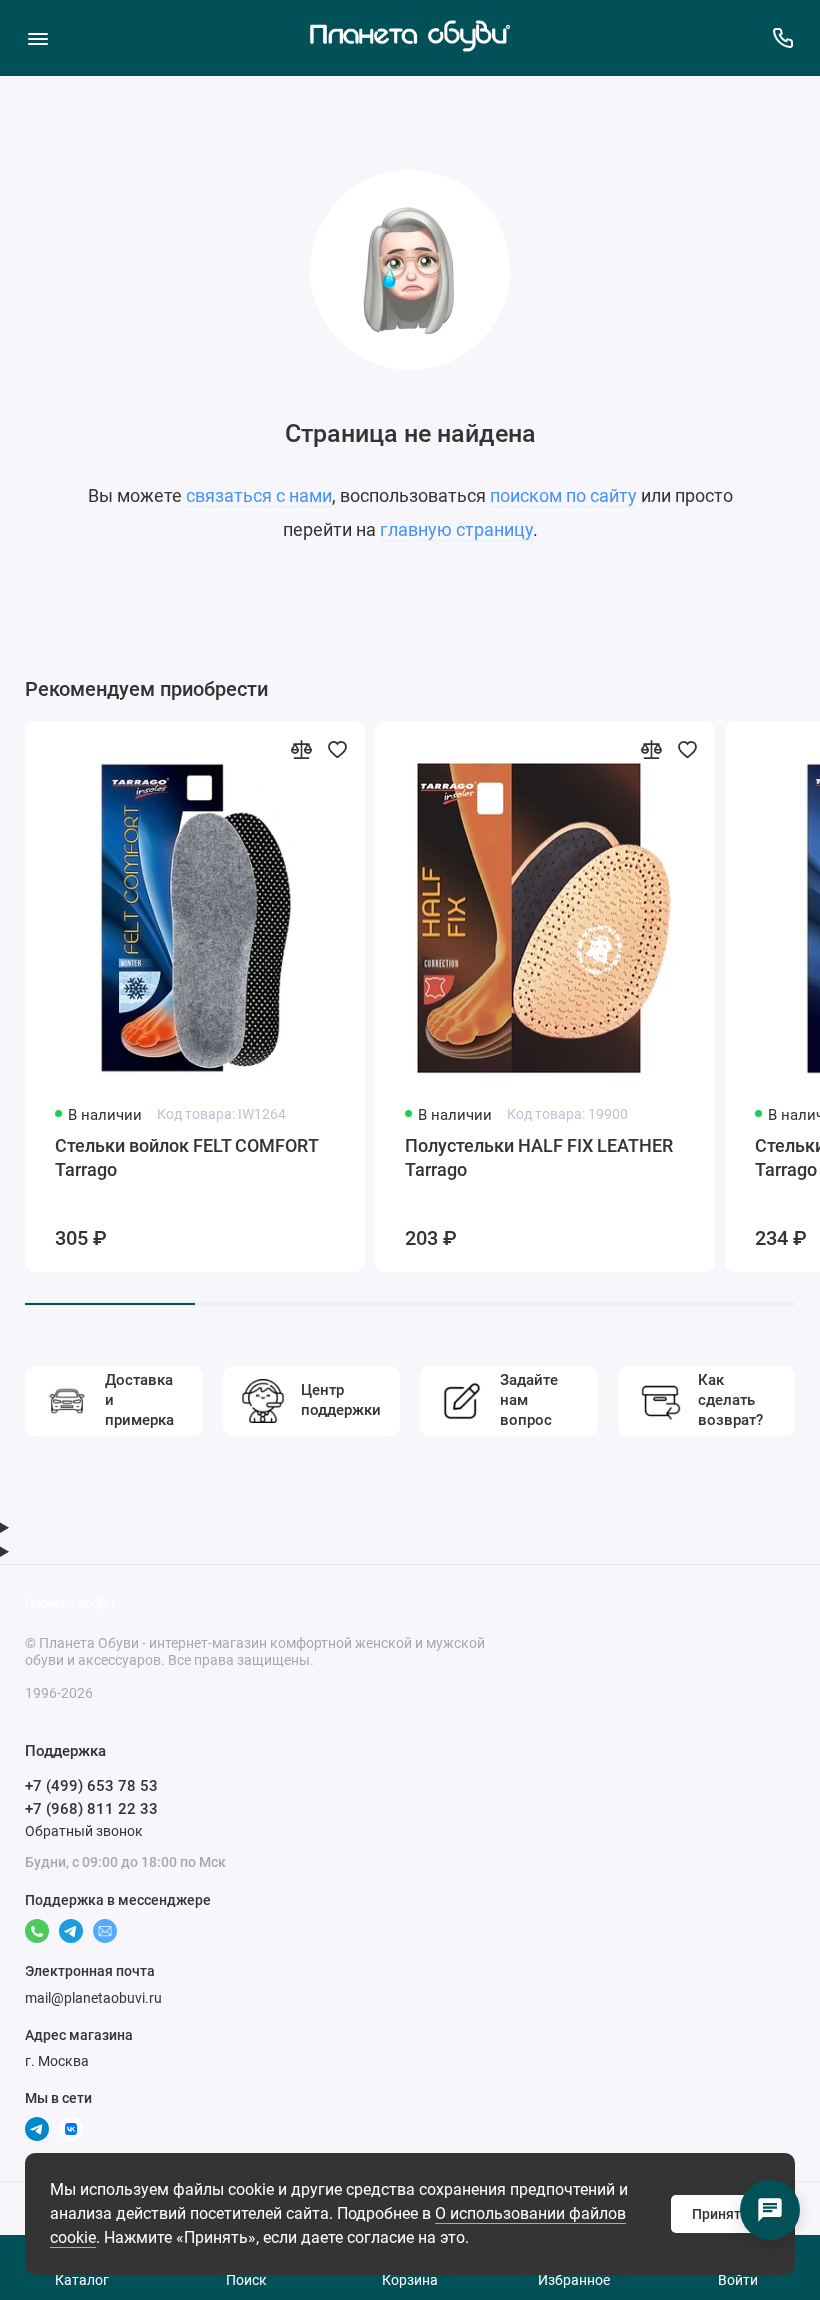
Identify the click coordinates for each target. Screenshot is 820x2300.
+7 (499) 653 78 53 (91, 1786)
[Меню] (37, 37)
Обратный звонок (84, 1831)
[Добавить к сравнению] (301, 749)
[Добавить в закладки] (337, 749)
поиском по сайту (563, 495)
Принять (720, 2214)
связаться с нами (259, 495)
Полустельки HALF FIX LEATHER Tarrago (539, 1157)
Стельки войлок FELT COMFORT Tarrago (186, 1157)
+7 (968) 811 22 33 (91, 1809)
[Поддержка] (782, 37)
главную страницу (456, 529)
